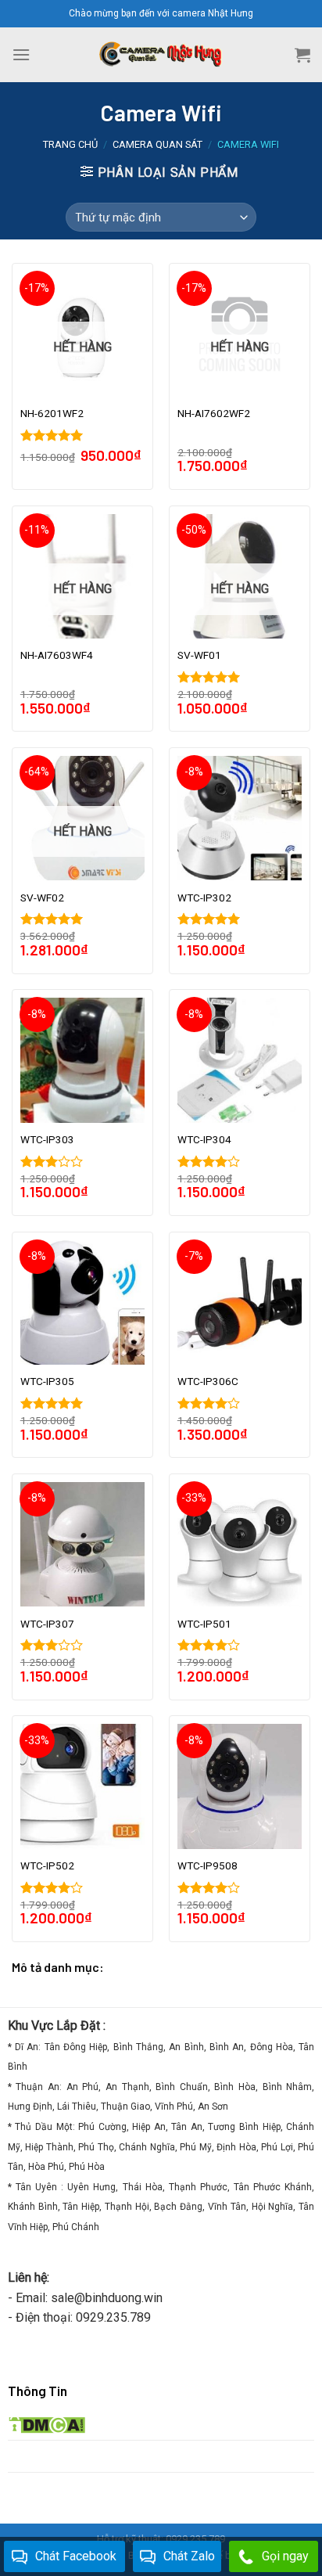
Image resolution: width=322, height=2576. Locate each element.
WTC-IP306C (208, 1381)
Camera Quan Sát (157, 144)
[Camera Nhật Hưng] (161, 55)
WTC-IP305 (47, 1381)
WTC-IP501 (204, 1624)
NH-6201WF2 (52, 413)
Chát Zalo (189, 2556)
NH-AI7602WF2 (214, 413)
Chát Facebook (76, 2556)
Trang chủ (70, 144)
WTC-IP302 (204, 898)
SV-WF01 (199, 655)
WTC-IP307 (47, 1624)
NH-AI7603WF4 (57, 655)
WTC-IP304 (204, 1139)
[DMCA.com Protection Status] (47, 2424)
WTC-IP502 (47, 1865)
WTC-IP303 (47, 1139)
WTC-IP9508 (208, 1865)
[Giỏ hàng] (302, 55)
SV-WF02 (42, 898)
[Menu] (21, 54)
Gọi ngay (285, 2556)
